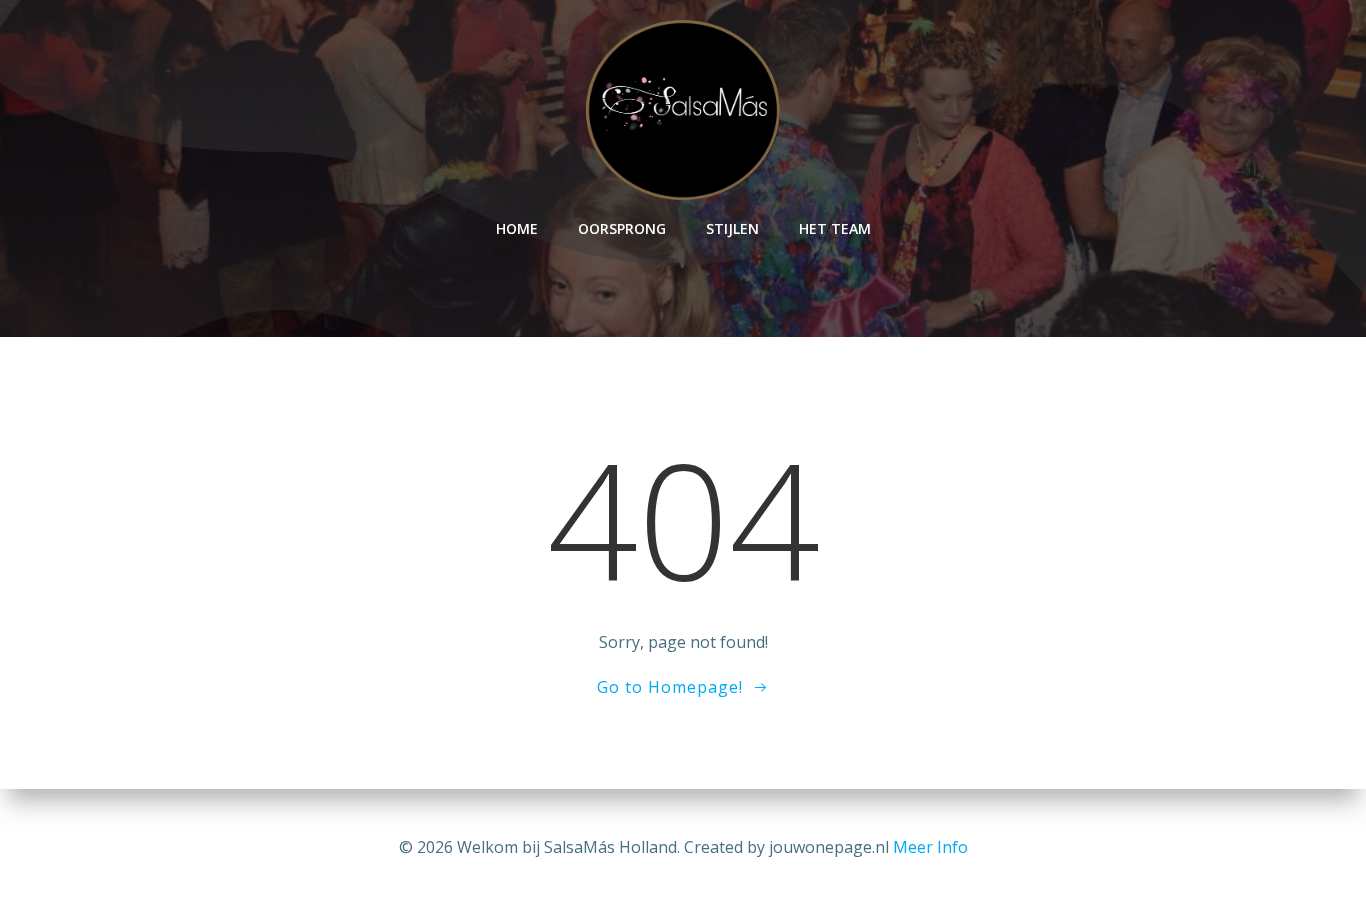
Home (517, 228)
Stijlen (732, 228)
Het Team (835, 228)
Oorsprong (622, 228)
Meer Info (930, 847)
